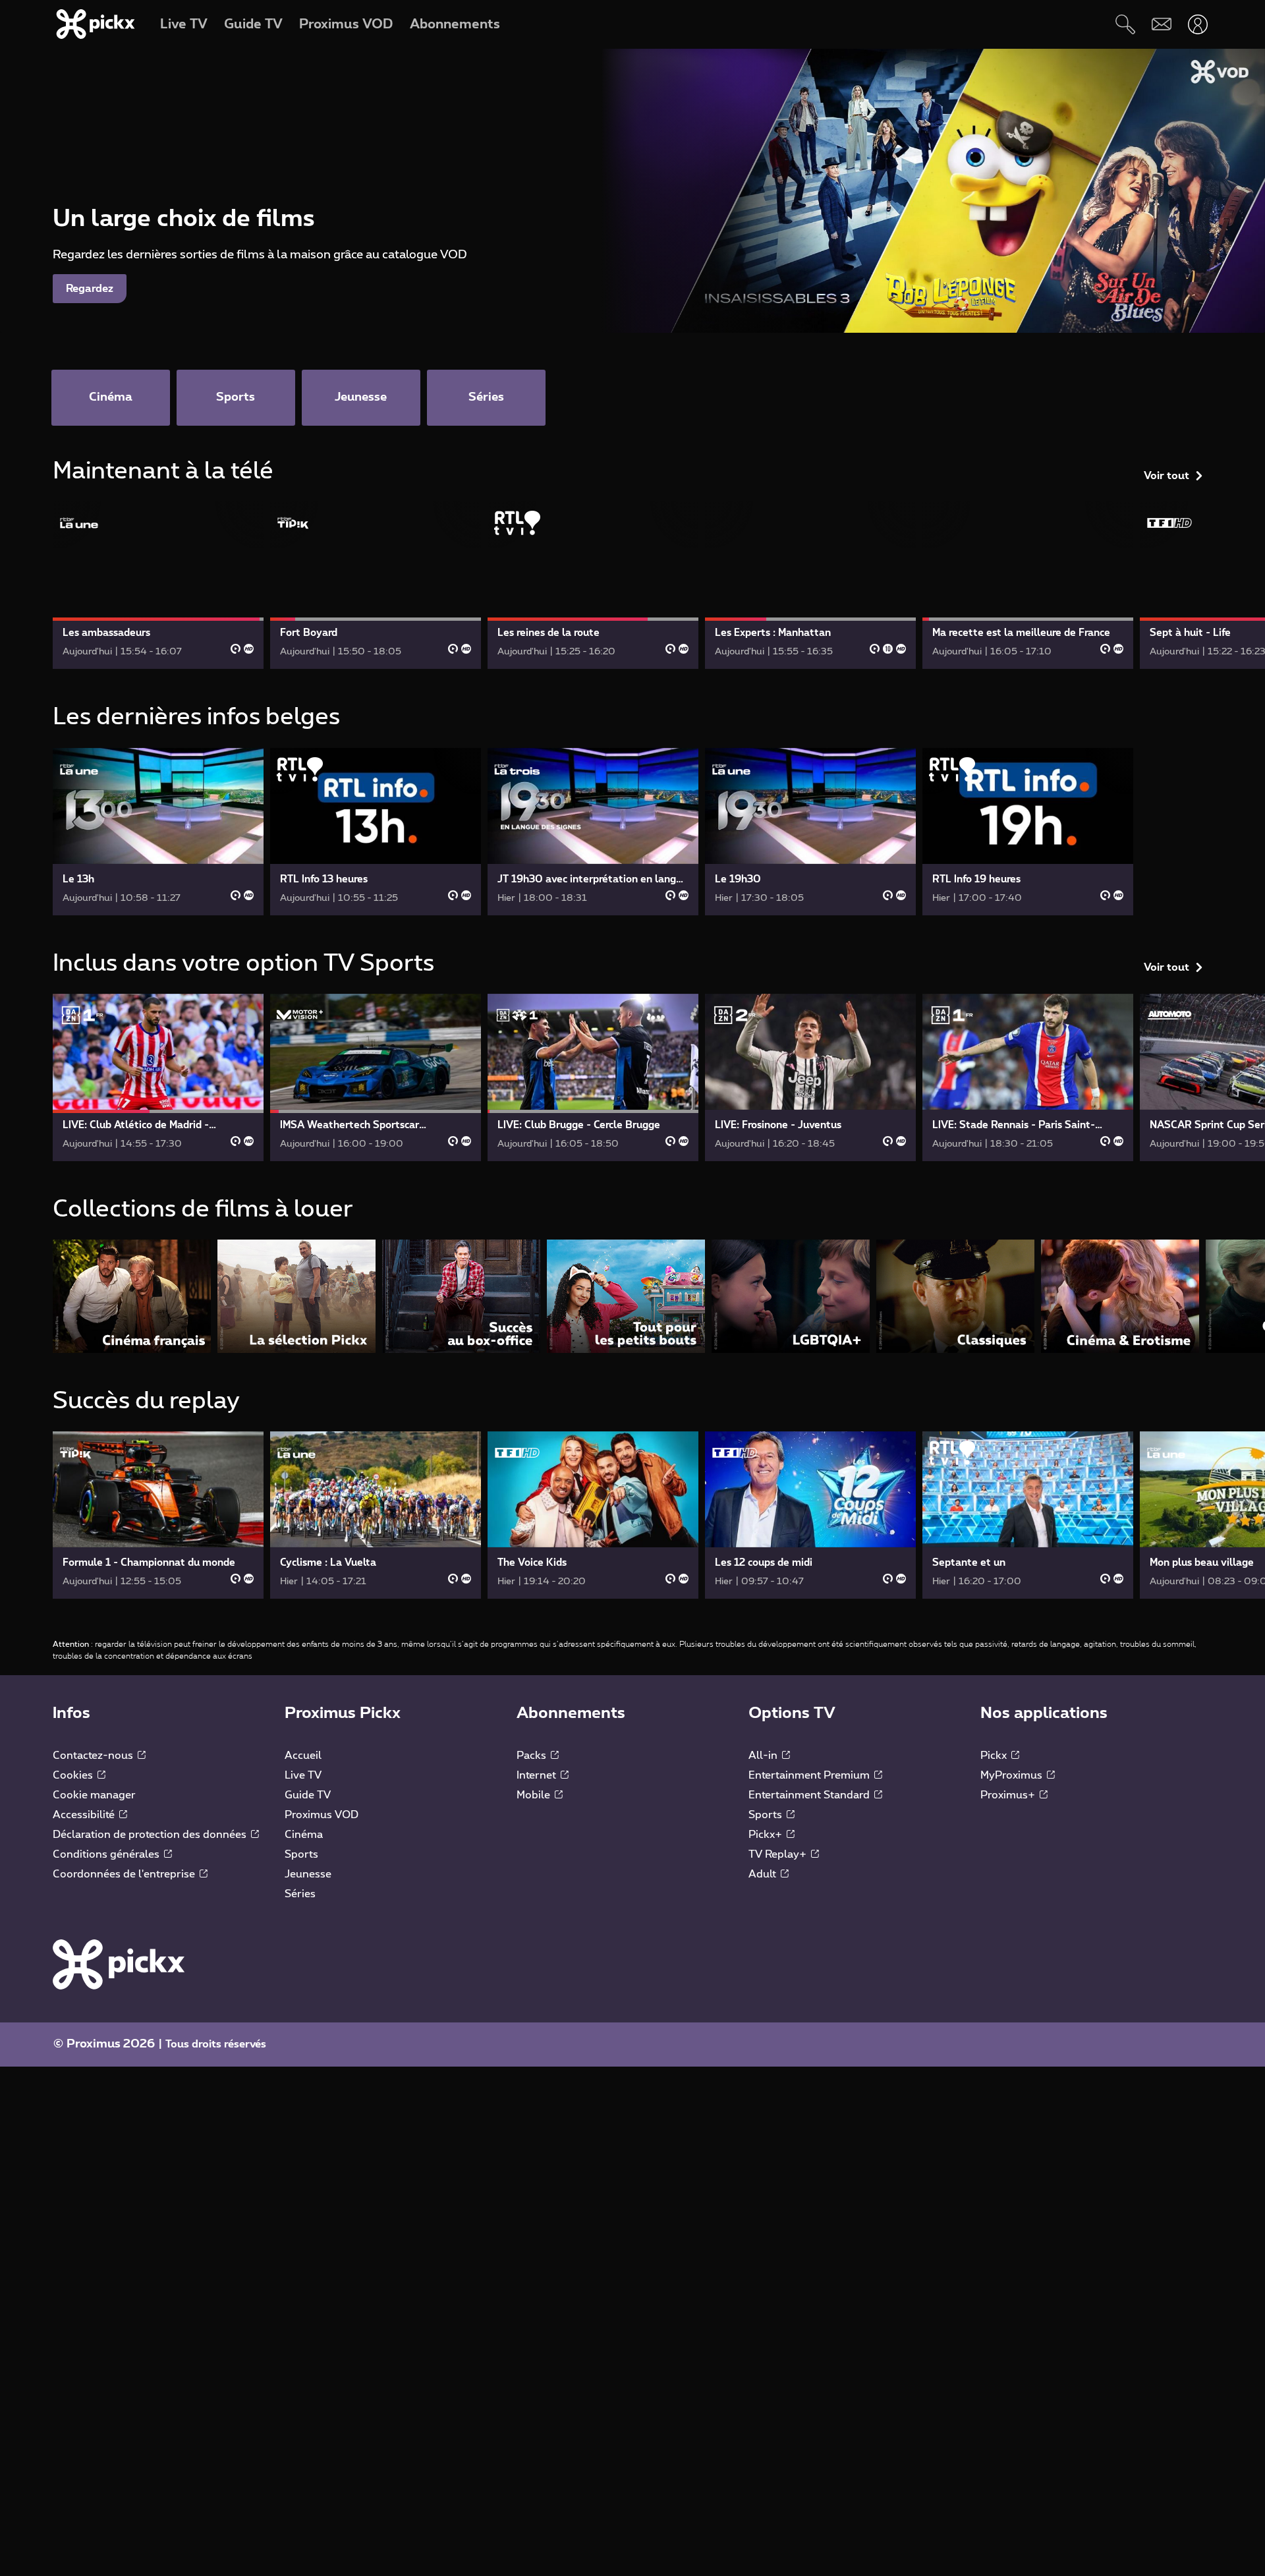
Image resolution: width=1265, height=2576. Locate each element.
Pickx (995, 1756)
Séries (300, 1894)
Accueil (303, 1756)
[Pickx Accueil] (119, 1964)
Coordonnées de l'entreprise (125, 1874)
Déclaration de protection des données (151, 1835)
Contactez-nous (94, 1756)
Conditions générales (107, 1854)
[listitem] (132, 1296)
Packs (533, 1756)
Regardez (90, 289)
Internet (538, 1775)
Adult (764, 1874)
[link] (158, 585)
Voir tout (1167, 476)
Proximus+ (1009, 1795)
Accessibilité (85, 1815)
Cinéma (304, 1835)
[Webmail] (1161, 24)
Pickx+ (767, 1835)
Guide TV (308, 1795)
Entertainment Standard (810, 1795)
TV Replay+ (779, 1854)
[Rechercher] (1125, 24)
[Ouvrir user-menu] (1197, 24)
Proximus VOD (322, 1815)
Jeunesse (308, 1874)
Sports (301, 1854)
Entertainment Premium (810, 1775)
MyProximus (1013, 1775)
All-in (764, 1756)
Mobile (535, 1795)
